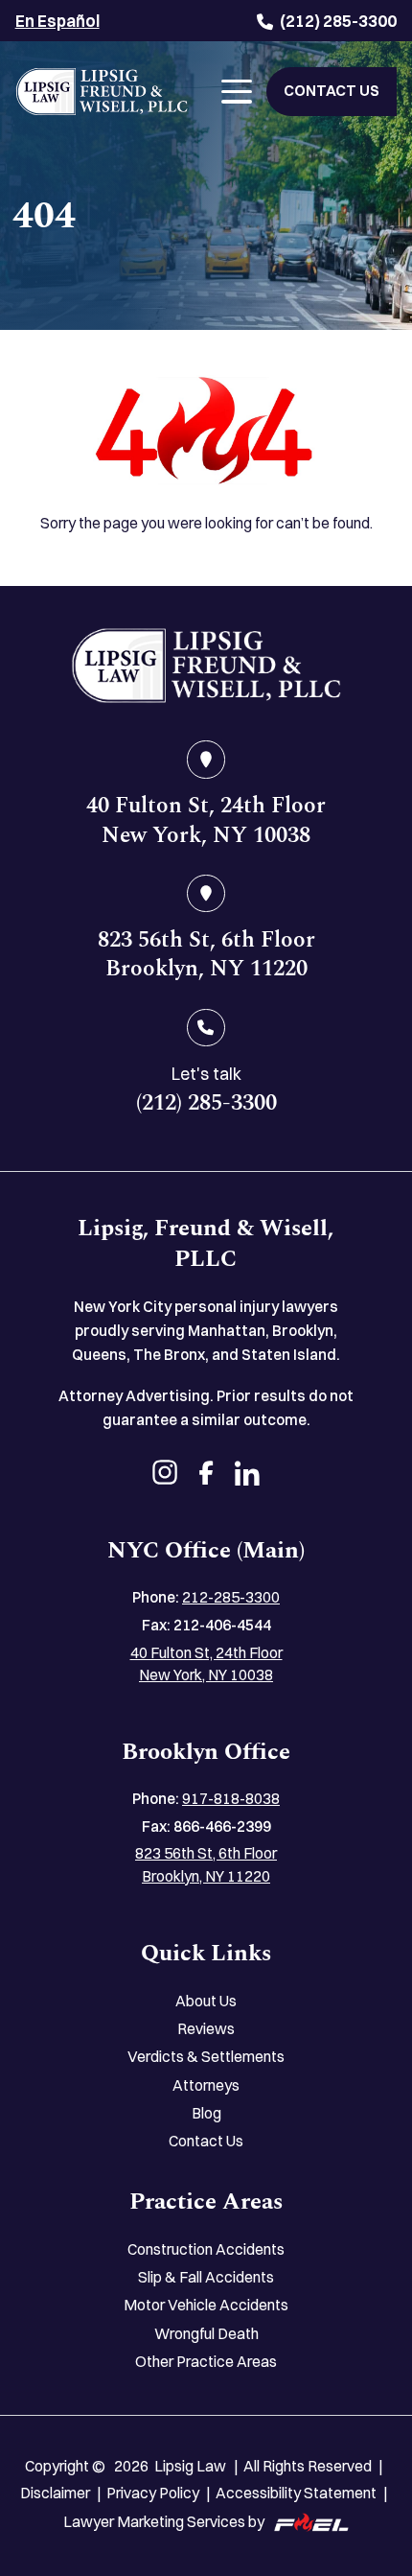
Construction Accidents (206, 2249)
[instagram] (165, 1475)
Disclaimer (55, 2493)
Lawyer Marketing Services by (164, 2522)
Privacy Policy (153, 2493)
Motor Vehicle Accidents (206, 2305)
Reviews (206, 2029)
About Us (206, 2001)
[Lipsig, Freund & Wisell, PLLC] (102, 92)
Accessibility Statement (296, 2493)
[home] (206, 666)
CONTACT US (332, 91)
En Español (57, 21)
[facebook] (206, 1475)
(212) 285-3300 (338, 21)
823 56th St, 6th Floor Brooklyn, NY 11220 (206, 1864)
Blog (206, 2113)
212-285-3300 (231, 1597)
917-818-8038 (231, 1799)
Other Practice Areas (206, 2362)
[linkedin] (247, 1475)
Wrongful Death (206, 2334)
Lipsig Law (190, 2466)
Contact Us (206, 2141)
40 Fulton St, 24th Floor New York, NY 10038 (206, 1664)
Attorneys (206, 2085)
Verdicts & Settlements (206, 2057)
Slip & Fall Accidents (206, 2277)
